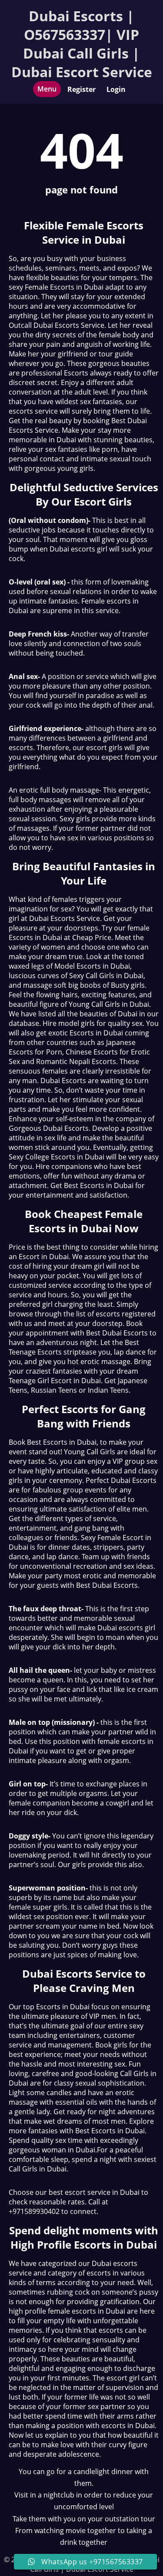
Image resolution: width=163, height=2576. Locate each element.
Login (116, 89)
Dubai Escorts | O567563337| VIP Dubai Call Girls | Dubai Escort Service (82, 44)
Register (81, 89)
